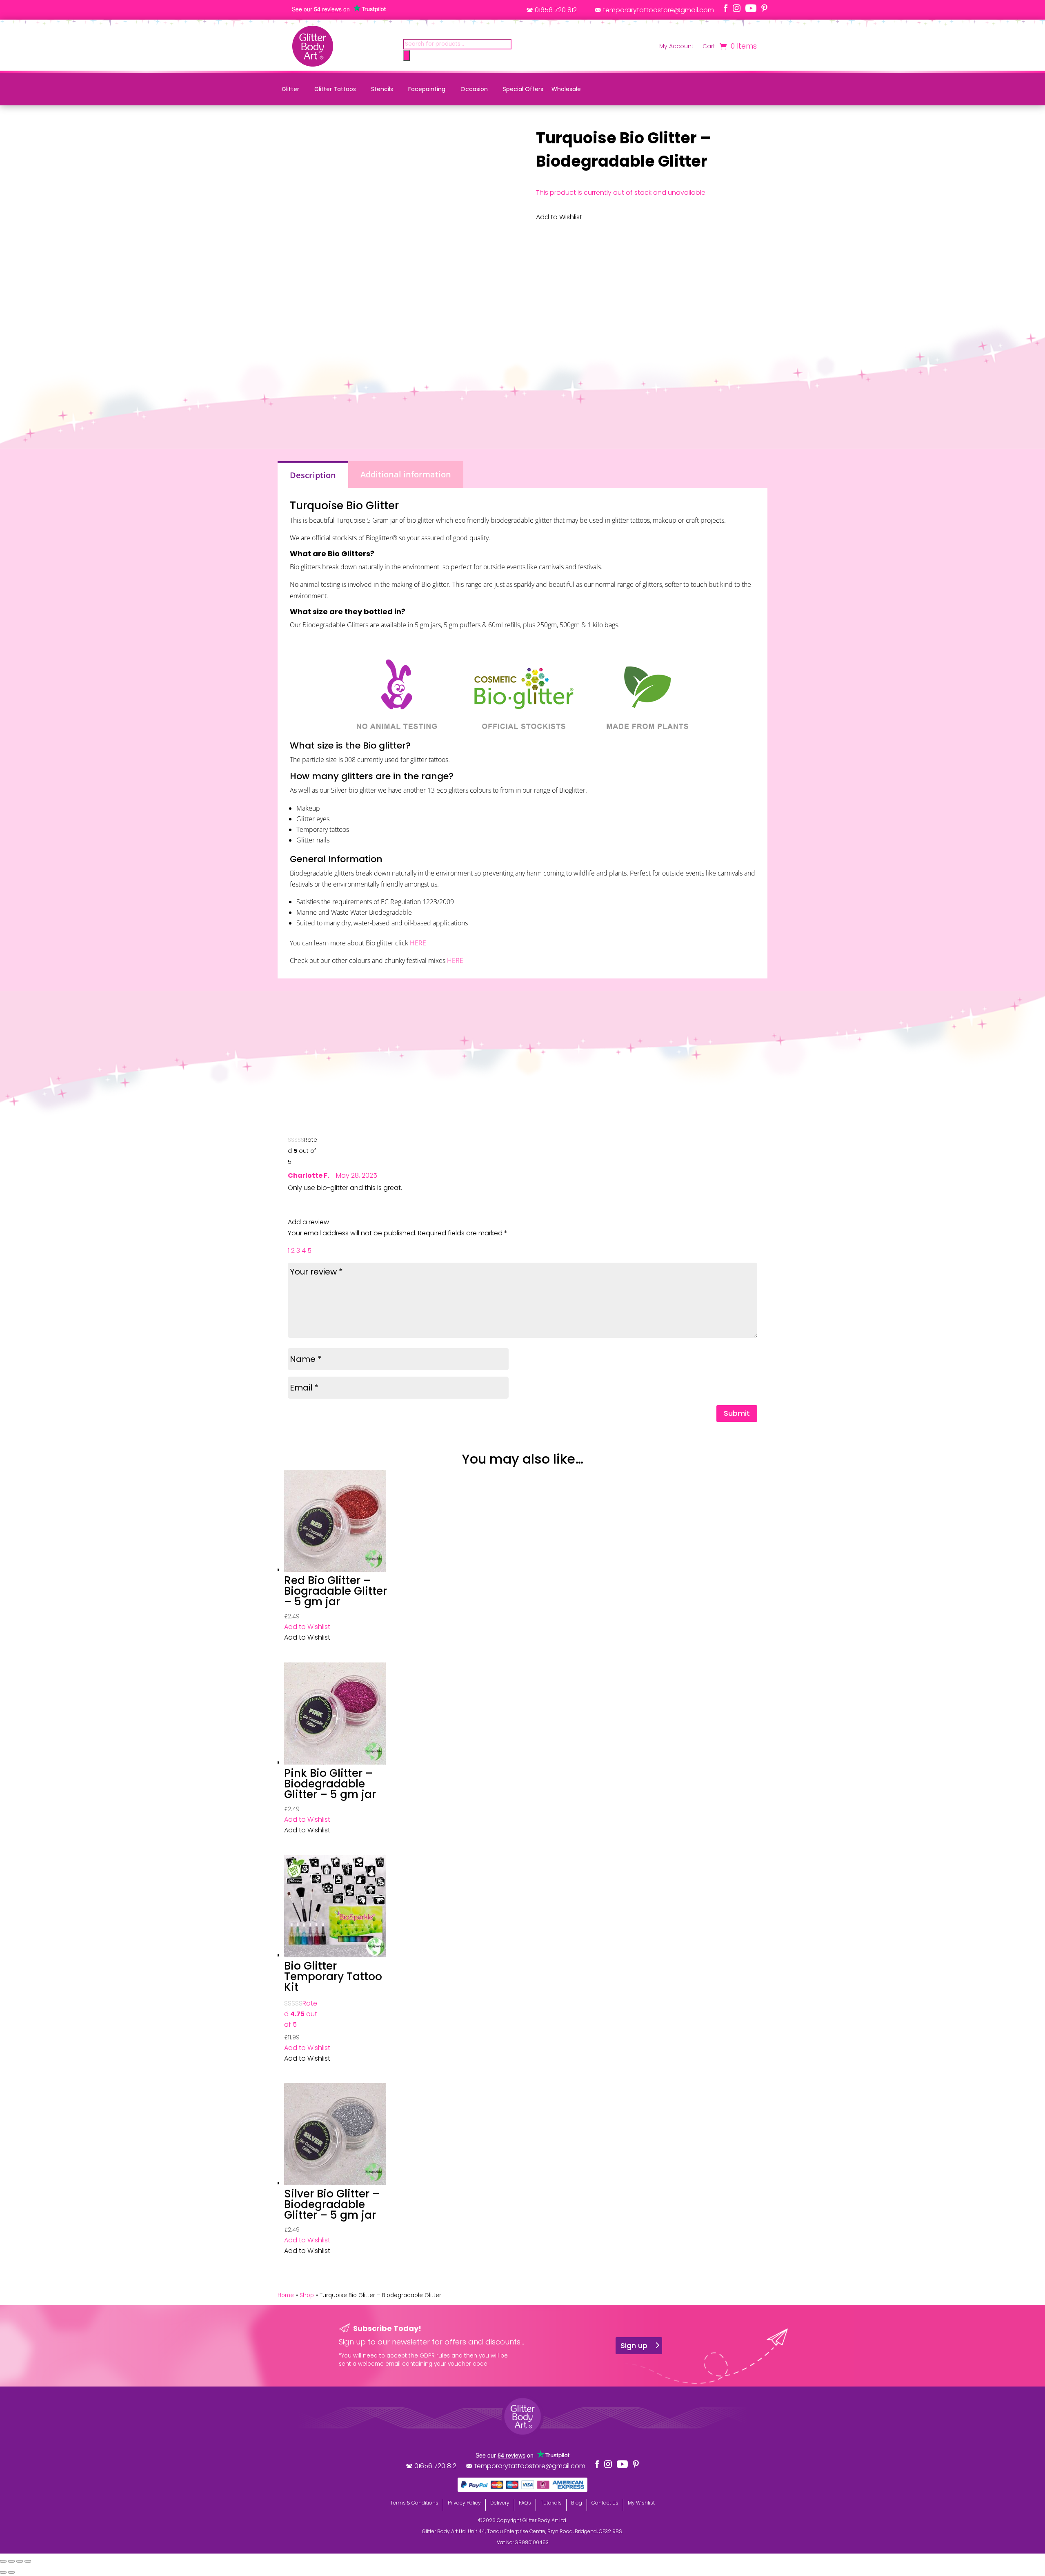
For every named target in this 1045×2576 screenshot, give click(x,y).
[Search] (407, 56)
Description (313, 475)
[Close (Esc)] (28, 2561)
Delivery (500, 2503)
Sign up (634, 2345)
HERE (418, 943)
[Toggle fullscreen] (11, 2561)
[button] (307, 1627)
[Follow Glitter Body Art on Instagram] (737, 8)
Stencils (382, 89)
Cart (709, 47)
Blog (577, 2503)
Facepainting (427, 89)
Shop (307, 2295)
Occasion (474, 89)
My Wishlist (641, 2503)
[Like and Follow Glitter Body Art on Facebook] (726, 8)
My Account (676, 47)
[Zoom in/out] (3, 2561)
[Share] (20, 2561)
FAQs (525, 2503)
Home (286, 2295)
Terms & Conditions (414, 2503)
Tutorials (551, 2503)
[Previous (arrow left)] (3, 2572)
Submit (737, 1413)
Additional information (406, 474)
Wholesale (566, 89)
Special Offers (523, 89)
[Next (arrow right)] (11, 2572)
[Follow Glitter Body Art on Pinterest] (764, 8)
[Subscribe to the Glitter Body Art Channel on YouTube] (751, 8)
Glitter (290, 89)
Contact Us (605, 2503)
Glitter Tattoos (335, 89)
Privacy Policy (464, 2503)
